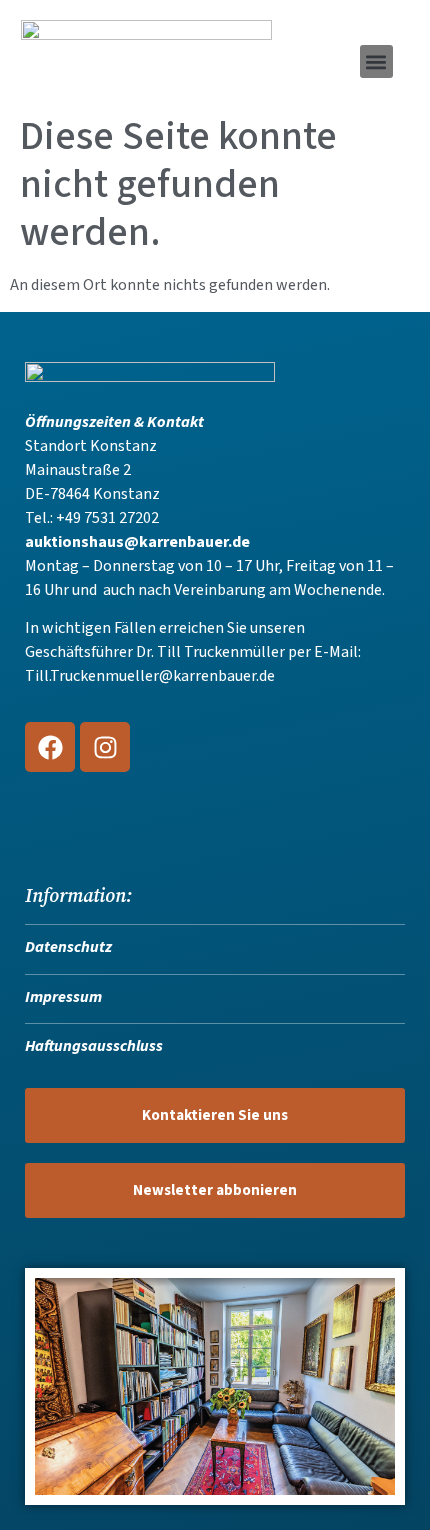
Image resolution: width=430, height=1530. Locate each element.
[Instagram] (105, 747)
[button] (376, 61)
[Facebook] (50, 747)
